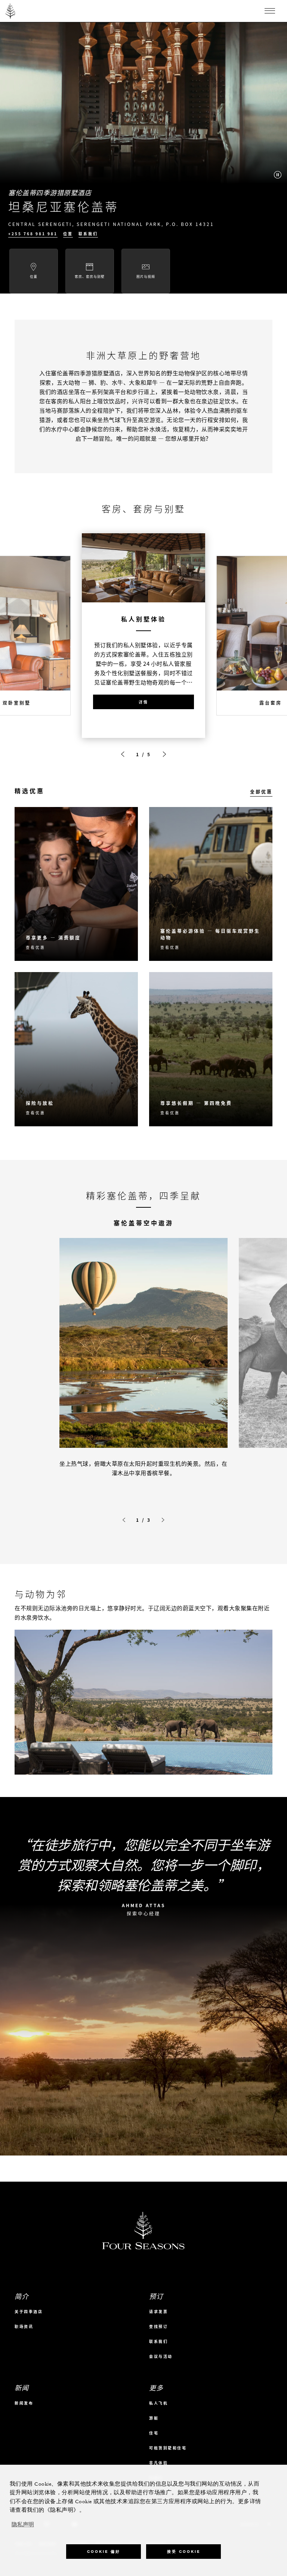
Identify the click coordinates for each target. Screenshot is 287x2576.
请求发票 (158, 2311)
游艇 (154, 2418)
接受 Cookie (184, 2552)
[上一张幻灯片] (123, 754)
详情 (143, 702)
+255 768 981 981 (33, 234)
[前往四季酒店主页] (11, 11)
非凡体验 (158, 2463)
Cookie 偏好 (104, 2552)
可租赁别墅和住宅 (168, 2448)
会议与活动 (161, 2356)
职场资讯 (24, 2326)
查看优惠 (36, 947)
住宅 (154, 2433)
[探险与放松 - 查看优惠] (76, 1049)
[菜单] (270, 11)
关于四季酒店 (29, 2311)
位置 (68, 234)
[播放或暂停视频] (278, 175)
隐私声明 (23, 2525)
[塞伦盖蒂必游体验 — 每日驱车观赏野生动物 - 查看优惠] (211, 884)
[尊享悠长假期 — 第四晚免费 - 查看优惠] (211, 1049)
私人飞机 (158, 2403)
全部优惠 (261, 792)
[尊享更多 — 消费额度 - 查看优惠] (76, 884)
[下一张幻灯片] (164, 754)
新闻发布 (24, 2403)
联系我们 (88, 234)
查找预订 (158, 2326)
